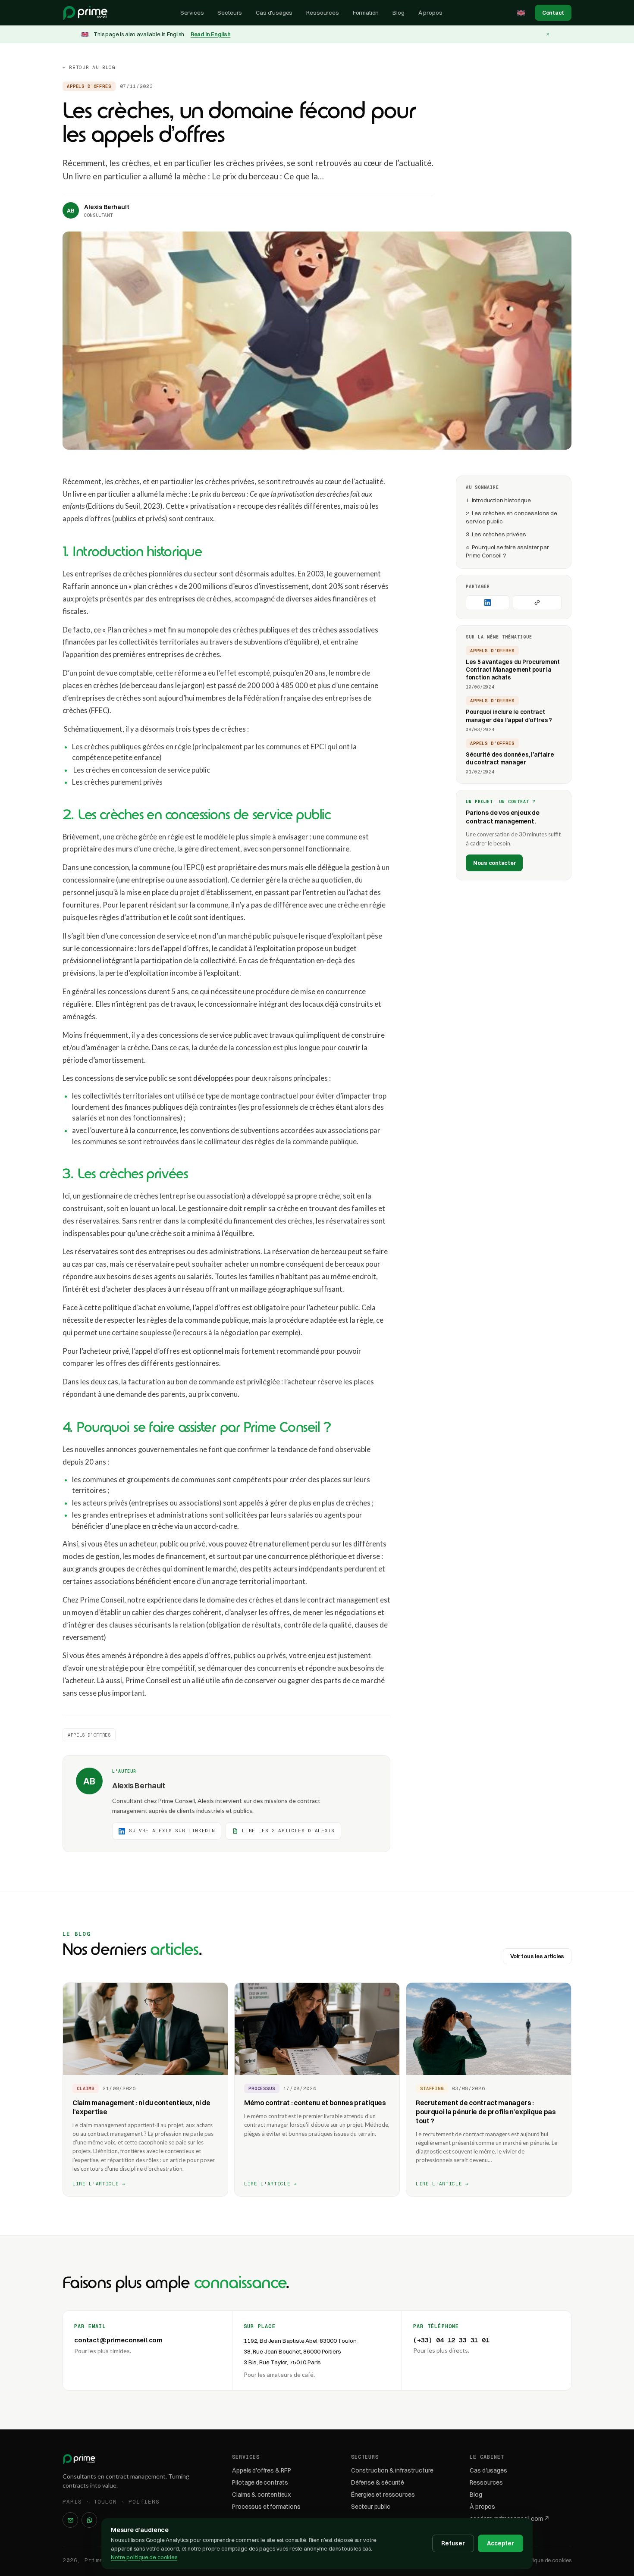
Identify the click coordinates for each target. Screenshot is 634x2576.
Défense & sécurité (378, 2482)
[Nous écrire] (70, 2520)
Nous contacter (494, 862)
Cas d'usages (274, 13)
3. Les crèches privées (496, 534)
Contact (553, 13)
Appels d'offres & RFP (262, 2470)
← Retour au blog (89, 67)
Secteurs (230, 13)
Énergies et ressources (383, 2495)
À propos (430, 13)
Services (192, 13)
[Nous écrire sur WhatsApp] (89, 2520)
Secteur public (371, 2507)
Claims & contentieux (261, 2495)
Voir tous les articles (537, 1956)
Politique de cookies (547, 2560)
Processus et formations (266, 2507)
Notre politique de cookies (144, 2557)
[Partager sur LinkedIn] (488, 602)
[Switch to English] (521, 13)
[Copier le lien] (537, 602)
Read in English (211, 34)
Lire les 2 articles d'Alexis (288, 1831)
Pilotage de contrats (260, 2482)
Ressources (322, 13)
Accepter (501, 2543)
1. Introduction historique (498, 500)
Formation (366, 13)
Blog (398, 13)
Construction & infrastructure (392, 2470)
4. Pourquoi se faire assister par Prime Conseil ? (507, 551)
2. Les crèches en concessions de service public (512, 517)
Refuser (453, 2543)
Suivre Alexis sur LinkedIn (172, 1831)
